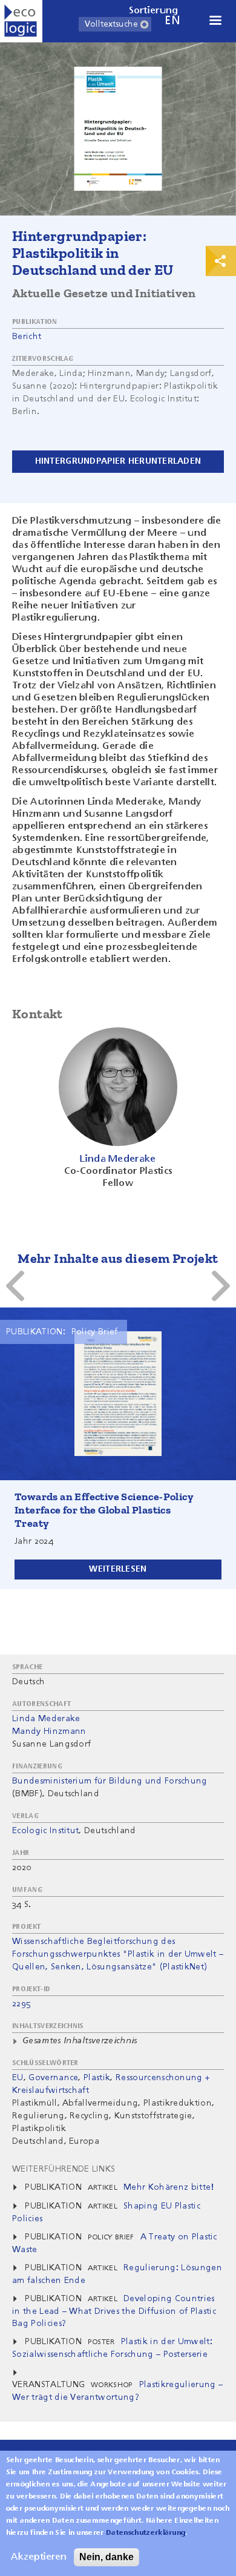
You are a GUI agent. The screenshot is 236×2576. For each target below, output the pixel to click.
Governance (53, 2078)
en (172, 21)
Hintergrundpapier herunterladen (118, 461)
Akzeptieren (39, 2557)
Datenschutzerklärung (146, 2533)
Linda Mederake (46, 1719)
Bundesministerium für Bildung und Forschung (110, 1781)
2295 (21, 2004)
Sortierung (154, 11)
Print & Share (221, 261)
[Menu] (215, 21)
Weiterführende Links (64, 2169)
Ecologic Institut (45, 1831)
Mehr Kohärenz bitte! (169, 2187)
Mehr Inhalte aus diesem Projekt (118, 1258)
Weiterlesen (118, 1569)
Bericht (27, 337)
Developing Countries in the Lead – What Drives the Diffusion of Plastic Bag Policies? (114, 2311)
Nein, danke (107, 2557)
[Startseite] (21, 21)
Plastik (97, 2078)
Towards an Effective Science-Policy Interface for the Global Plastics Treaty (104, 1510)
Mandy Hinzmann (49, 1731)
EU (18, 2078)
